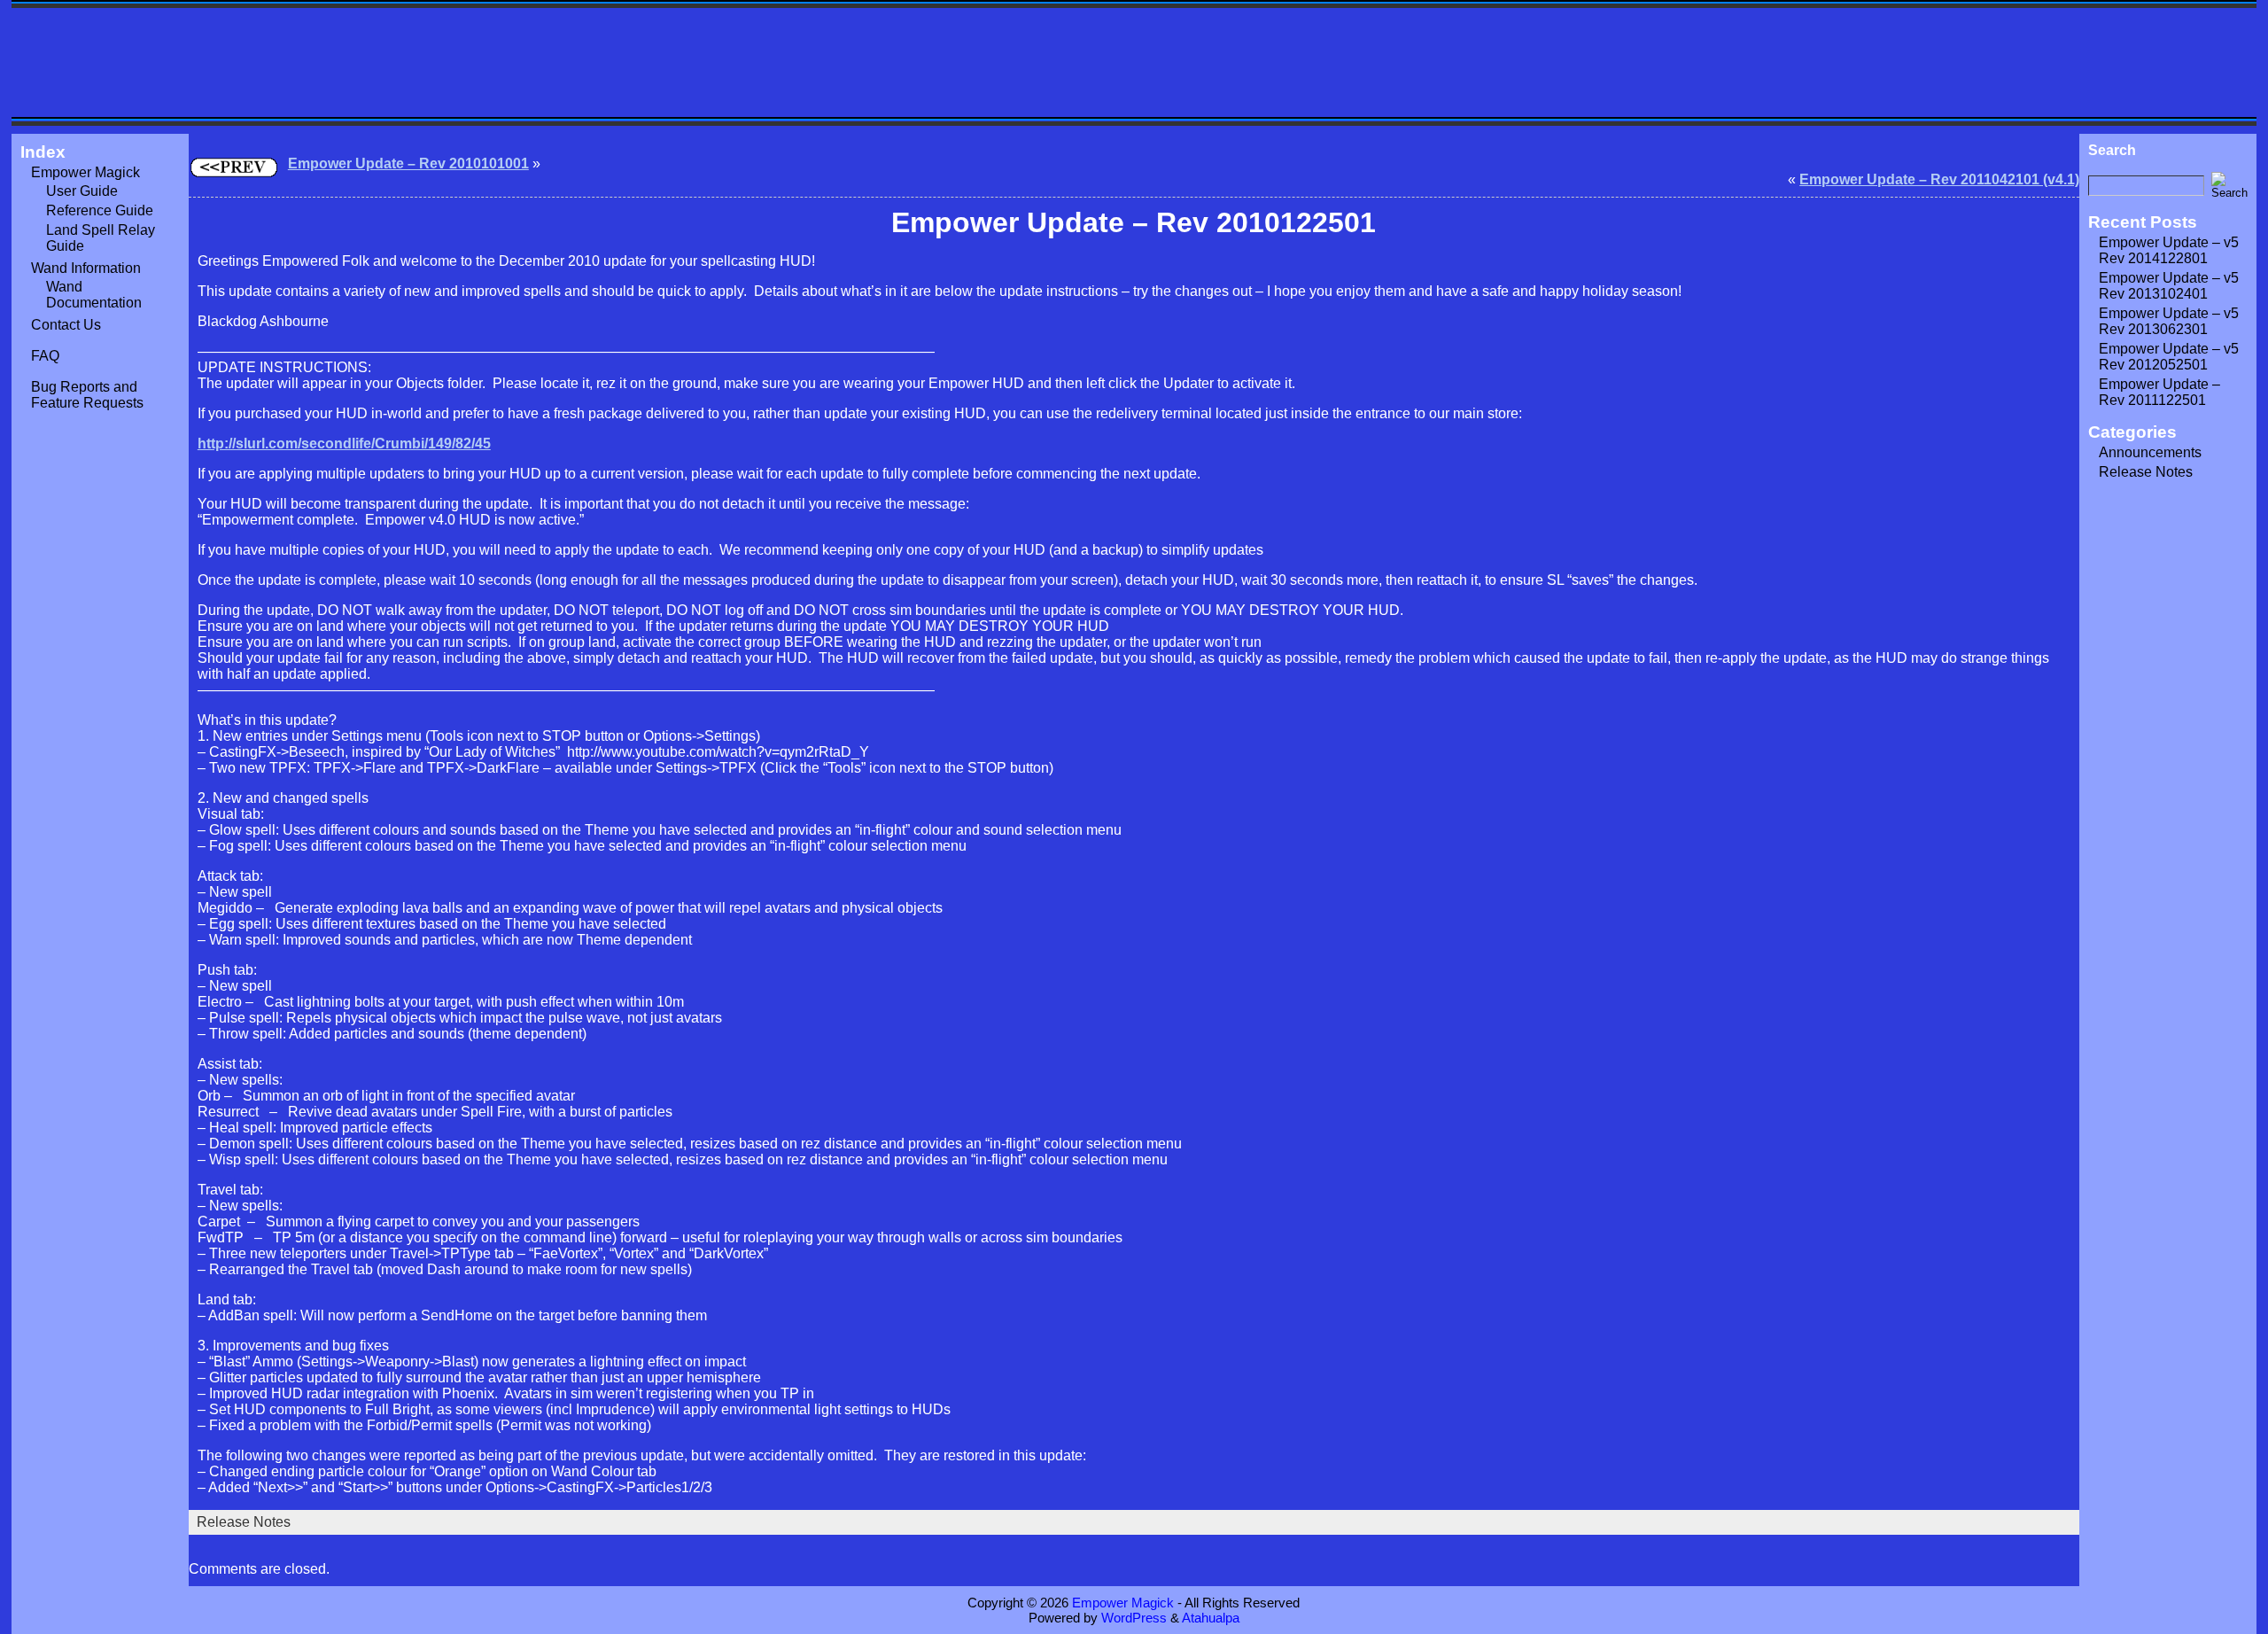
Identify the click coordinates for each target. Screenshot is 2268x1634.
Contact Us (66, 325)
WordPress (1134, 1618)
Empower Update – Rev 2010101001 (408, 163)
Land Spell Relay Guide (101, 238)
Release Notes (244, 1522)
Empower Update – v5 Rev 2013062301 (2169, 321)
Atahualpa (1211, 1618)
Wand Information (86, 268)
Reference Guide (100, 210)
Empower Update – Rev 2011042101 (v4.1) (1939, 179)
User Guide (82, 191)
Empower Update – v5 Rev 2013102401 (2169, 286)
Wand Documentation (94, 295)
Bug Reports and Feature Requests (87, 395)
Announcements (2150, 452)
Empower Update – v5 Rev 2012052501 (2169, 357)
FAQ (45, 356)
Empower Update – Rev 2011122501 (2159, 392)
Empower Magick (85, 172)
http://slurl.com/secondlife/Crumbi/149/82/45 (344, 444)
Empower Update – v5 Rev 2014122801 (2169, 250)
